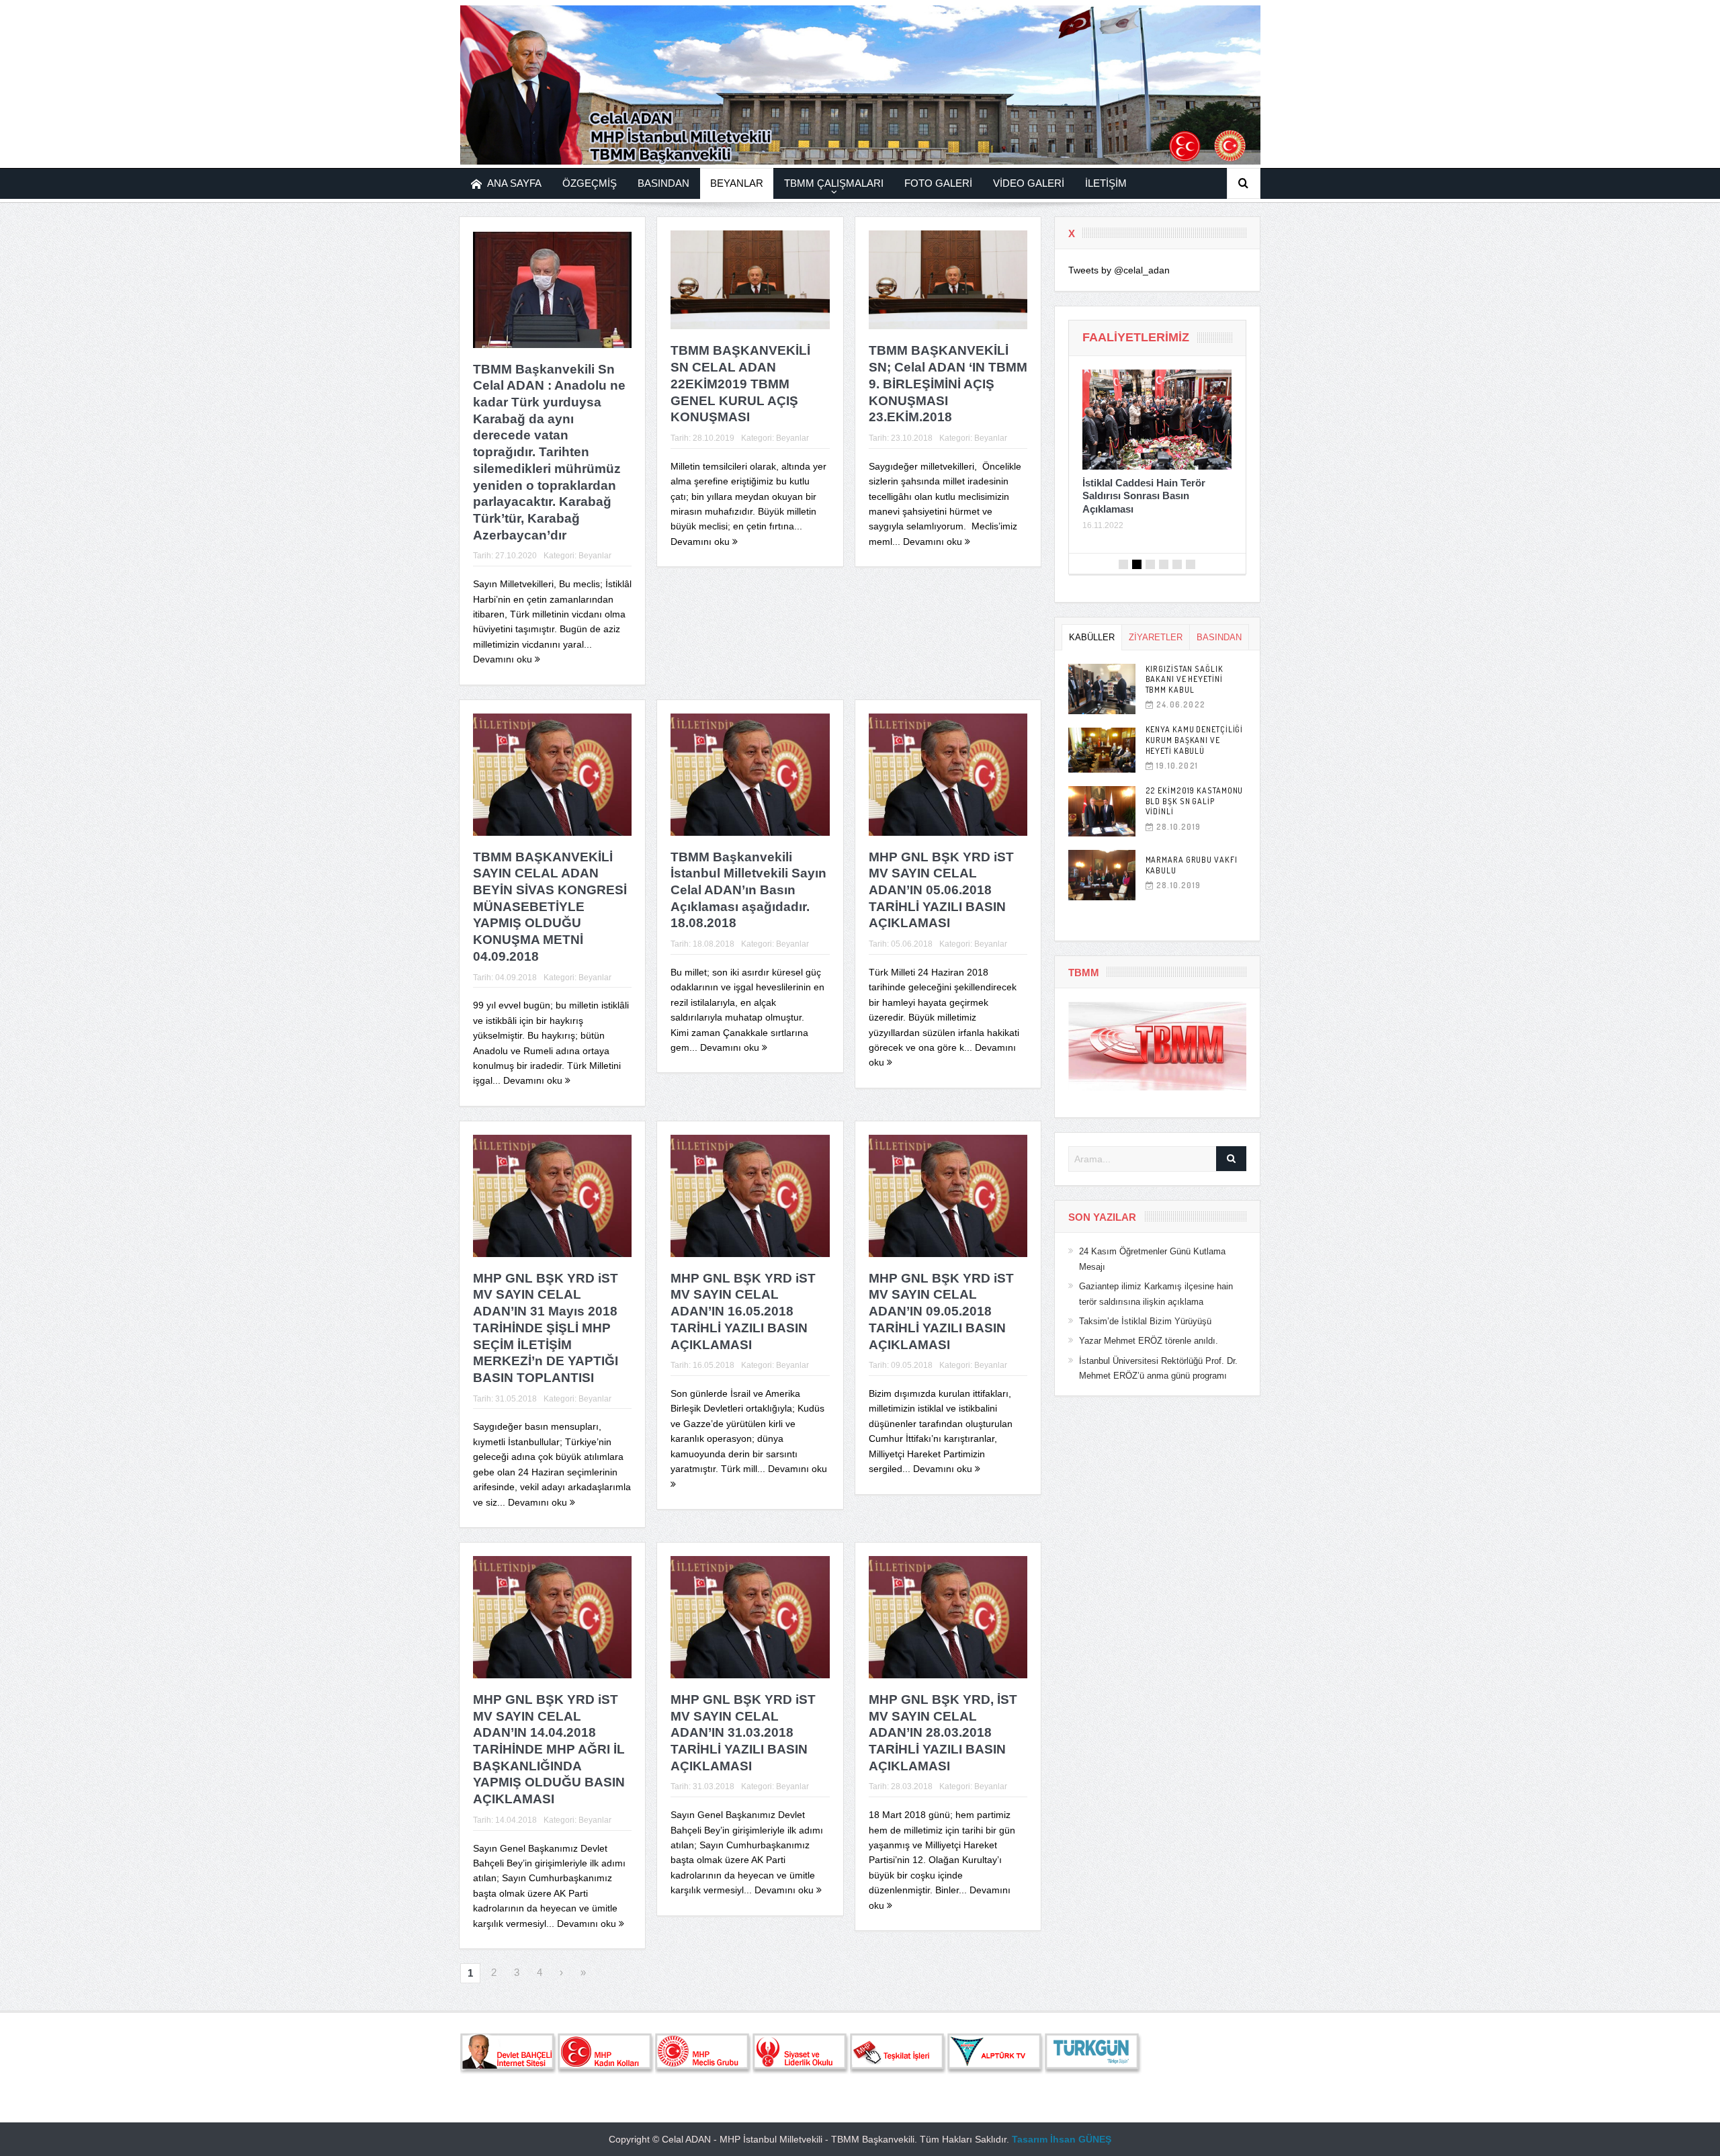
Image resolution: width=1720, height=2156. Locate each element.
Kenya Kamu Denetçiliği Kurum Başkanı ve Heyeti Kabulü (1195, 740)
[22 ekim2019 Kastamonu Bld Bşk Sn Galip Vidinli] (1102, 811)
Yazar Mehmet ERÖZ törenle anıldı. (1149, 1341)
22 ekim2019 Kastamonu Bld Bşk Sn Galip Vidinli (1195, 801)
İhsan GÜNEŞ (1081, 2139)
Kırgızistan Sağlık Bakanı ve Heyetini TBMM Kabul (1185, 679)
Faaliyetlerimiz (1136, 337)
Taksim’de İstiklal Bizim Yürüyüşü (1145, 1321)
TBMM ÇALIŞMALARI (834, 183)
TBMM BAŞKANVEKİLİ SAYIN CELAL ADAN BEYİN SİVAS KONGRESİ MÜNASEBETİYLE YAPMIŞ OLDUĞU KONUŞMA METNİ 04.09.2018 (550, 907)
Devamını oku (504, 659)
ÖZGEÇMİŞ (590, 183)
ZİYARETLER (1156, 637)
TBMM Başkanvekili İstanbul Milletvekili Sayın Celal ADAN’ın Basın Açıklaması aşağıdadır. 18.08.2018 (748, 890)
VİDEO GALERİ (1029, 183)
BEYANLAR (737, 183)
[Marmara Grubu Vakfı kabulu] (1102, 875)
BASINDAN (663, 183)
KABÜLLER (1092, 637)
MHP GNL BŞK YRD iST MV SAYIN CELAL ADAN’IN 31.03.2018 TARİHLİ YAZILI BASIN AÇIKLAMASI (743, 1733)
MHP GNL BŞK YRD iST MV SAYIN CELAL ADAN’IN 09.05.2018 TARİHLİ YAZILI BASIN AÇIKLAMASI (941, 1311)
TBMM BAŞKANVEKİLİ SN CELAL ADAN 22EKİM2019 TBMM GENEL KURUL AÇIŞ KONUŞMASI (740, 384)
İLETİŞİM (1106, 183)
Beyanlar (595, 556)
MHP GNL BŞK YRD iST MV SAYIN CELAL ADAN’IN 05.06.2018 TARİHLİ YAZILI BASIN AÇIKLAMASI (941, 890)
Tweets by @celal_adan (1119, 270)
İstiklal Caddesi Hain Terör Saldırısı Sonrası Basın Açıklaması (1144, 496)
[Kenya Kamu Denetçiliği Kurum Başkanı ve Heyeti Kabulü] (1102, 750)
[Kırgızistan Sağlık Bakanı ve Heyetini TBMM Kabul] (1102, 689)
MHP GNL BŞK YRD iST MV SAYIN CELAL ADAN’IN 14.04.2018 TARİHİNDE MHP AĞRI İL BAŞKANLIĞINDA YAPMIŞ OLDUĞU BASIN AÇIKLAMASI (549, 1749)
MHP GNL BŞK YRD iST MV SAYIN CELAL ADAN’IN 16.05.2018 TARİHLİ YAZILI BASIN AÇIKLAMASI (743, 1311)
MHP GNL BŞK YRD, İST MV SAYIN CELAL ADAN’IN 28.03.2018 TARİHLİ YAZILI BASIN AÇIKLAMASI (943, 1733)
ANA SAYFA (514, 183)
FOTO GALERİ (938, 183)
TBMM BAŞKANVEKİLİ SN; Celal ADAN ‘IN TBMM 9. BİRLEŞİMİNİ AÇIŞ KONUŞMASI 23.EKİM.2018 (948, 384)
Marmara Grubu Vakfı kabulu (1192, 865)
